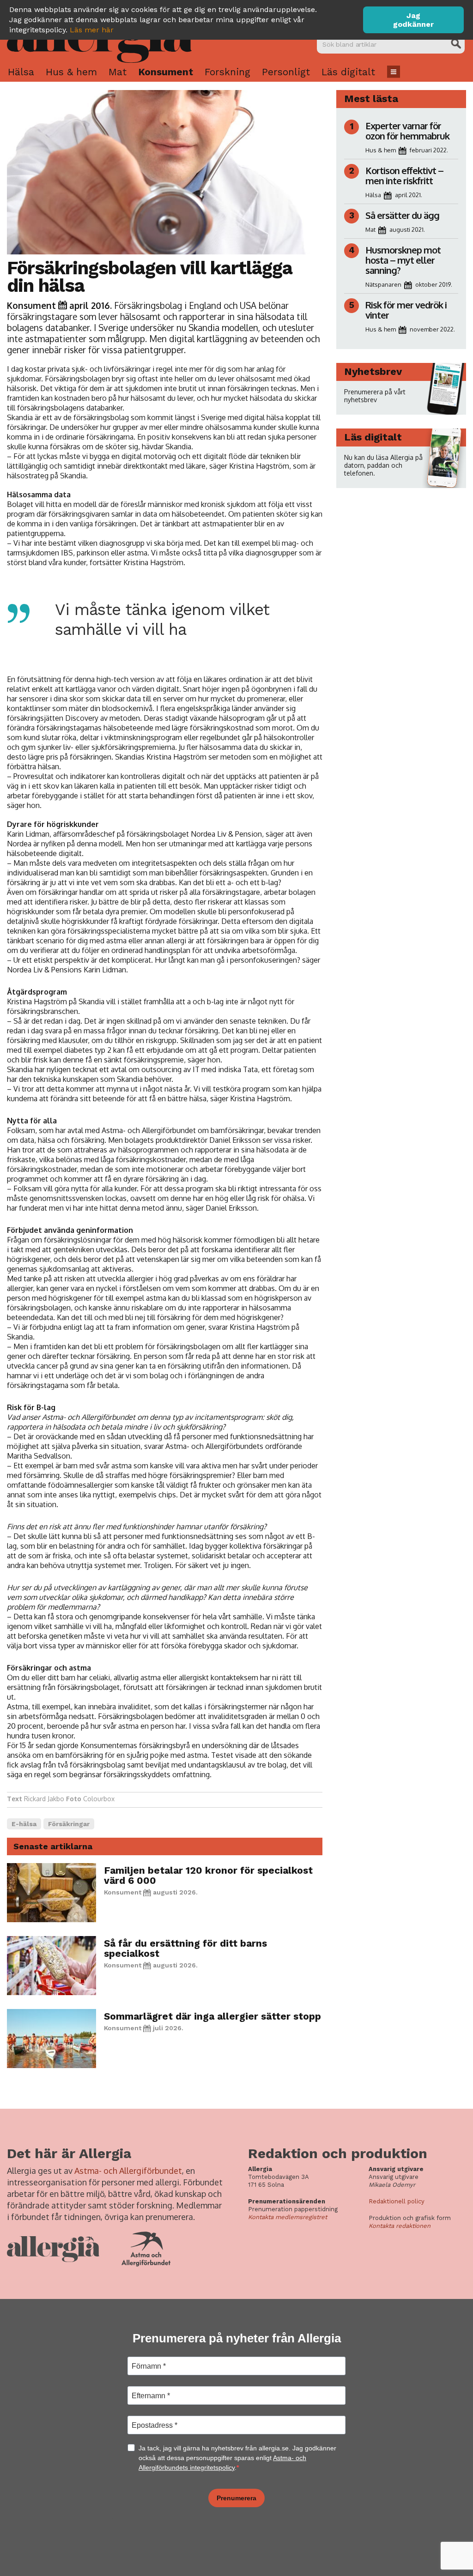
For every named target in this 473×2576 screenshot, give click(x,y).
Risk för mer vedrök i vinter (406, 310)
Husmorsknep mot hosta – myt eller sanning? (403, 260)
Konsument (166, 72)
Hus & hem (71, 72)
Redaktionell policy (397, 2201)
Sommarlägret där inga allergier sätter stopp (212, 2016)
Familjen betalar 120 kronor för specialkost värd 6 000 (208, 1875)
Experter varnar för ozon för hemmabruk (407, 131)
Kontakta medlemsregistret (288, 2217)
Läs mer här (92, 30)
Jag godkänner (413, 20)
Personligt (286, 72)
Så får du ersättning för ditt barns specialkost (185, 1948)
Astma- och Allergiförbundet (128, 2171)
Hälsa (21, 72)
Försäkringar (69, 1824)
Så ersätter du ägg (402, 215)
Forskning (227, 72)
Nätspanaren (383, 284)
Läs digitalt (348, 72)
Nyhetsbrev (373, 371)
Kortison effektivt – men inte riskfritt (404, 175)
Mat (118, 72)
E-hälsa (24, 1824)
